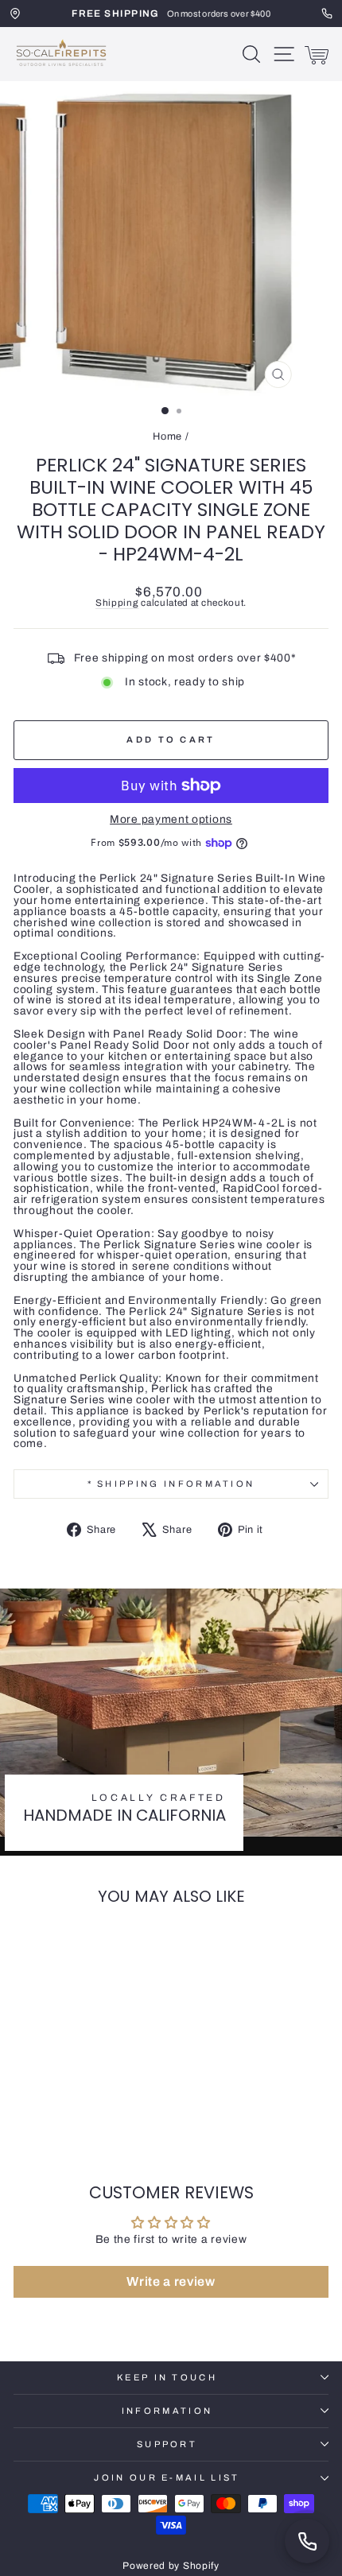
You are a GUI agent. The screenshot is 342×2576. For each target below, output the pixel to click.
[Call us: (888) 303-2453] (307, 2541)
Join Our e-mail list (167, 2477)
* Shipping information (171, 1484)
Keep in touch (167, 2377)
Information (167, 2411)
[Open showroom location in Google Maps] (15, 14)
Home (167, 436)
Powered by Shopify (171, 2566)
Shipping (117, 603)
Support (167, 2444)
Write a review (171, 2281)
